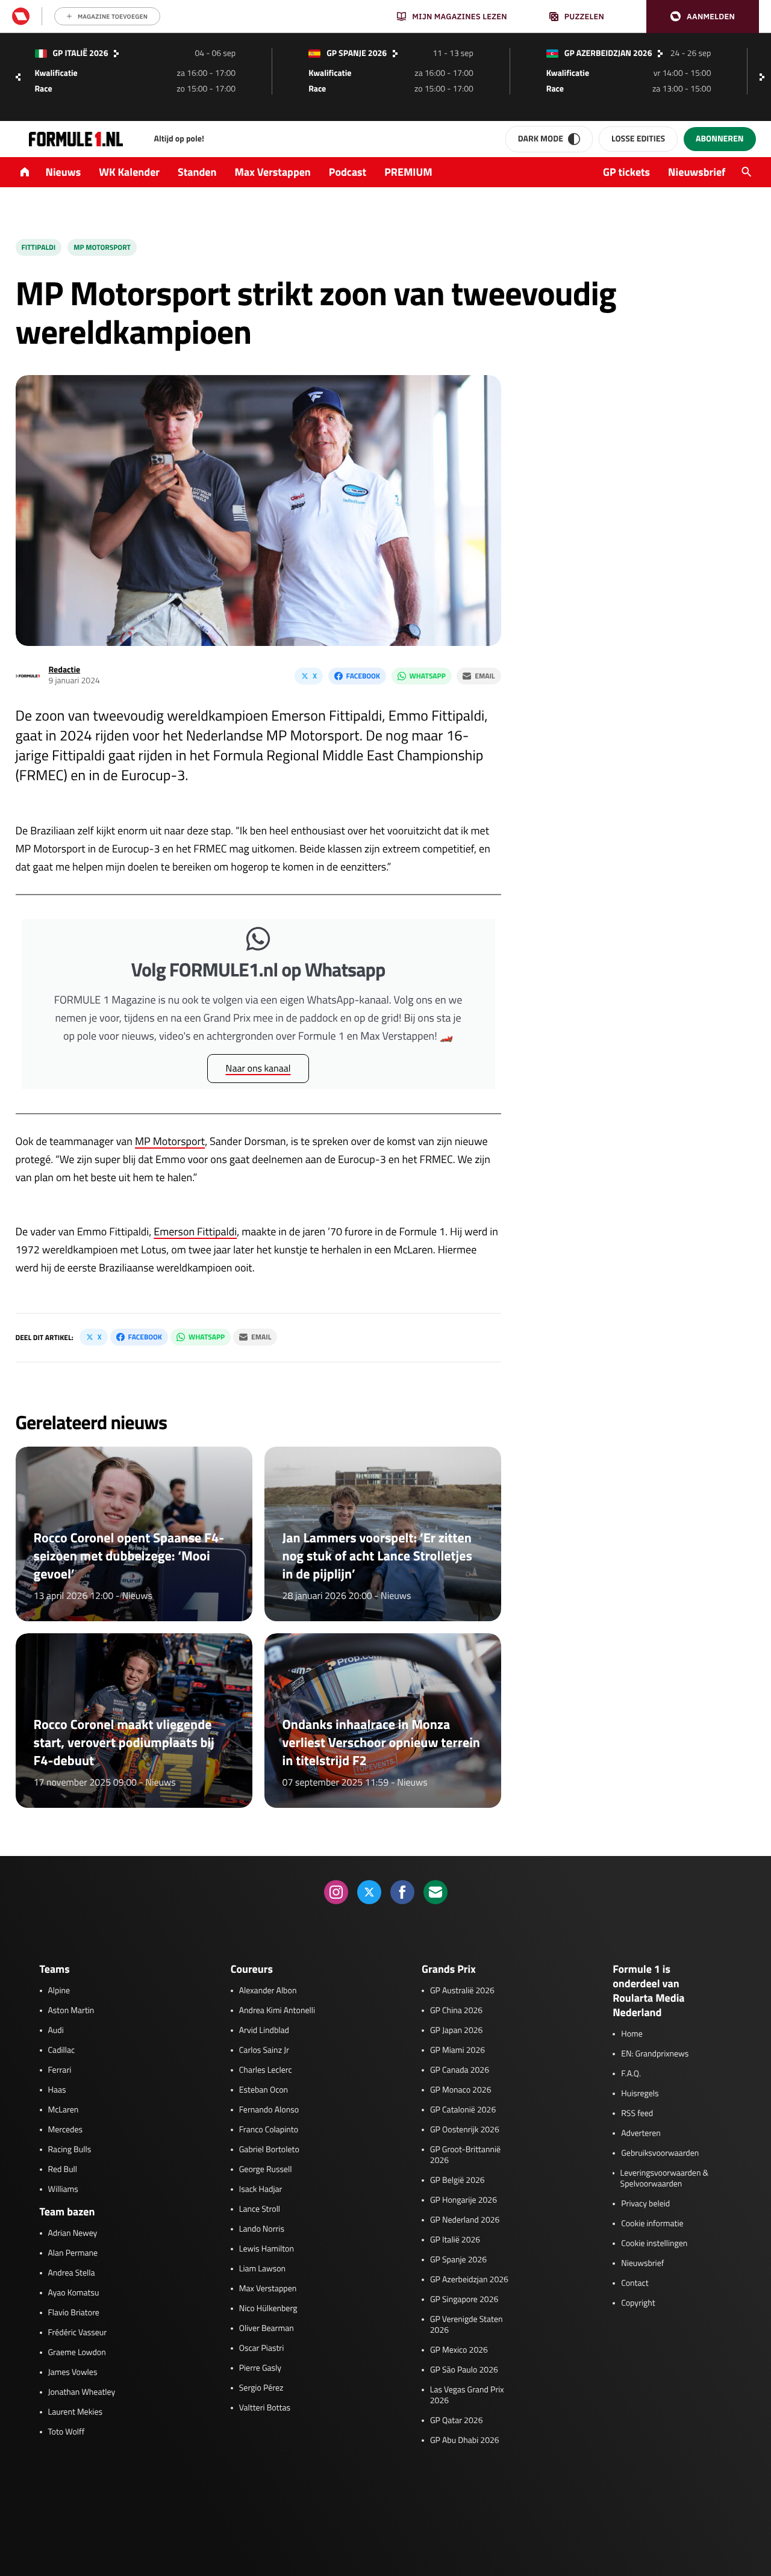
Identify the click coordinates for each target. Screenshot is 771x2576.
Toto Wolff (67, 2432)
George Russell (266, 2170)
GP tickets (626, 172)
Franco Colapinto (269, 2130)
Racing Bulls (70, 2150)
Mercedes (66, 2130)
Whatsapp (428, 676)
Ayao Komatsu (74, 2293)
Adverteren (641, 2134)
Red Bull (63, 2170)
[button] (703, 17)
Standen (197, 172)
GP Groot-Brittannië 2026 (465, 2155)
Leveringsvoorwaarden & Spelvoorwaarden (665, 2179)
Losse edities (638, 139)
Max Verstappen (273, 172)
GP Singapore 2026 (464, 2300)
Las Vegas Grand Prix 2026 (467, 2395)
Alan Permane (73, 2253)
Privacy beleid (645, 2204)
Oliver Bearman (267, 2329)
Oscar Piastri (262, 2348)
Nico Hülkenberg (268, 2309)
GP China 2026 (456, 2011)
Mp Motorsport (102, 247)
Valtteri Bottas (265, 2408)
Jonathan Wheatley (82, 2392)
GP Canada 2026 (460, 2070)
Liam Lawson (262, 2269)
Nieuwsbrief (697, 172)
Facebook (363, 676)
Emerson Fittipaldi (195, 1231)
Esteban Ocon (264, 2090)
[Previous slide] (18, 77)
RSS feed (637, 2114)
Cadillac (62, 2050)
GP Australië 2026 (462, 1991)
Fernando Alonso (269, 2110)
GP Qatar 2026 (456, 2421)
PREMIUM (408, 172)
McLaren (64, 2110)
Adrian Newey (73, 2233)
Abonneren (719, 139)
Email (485, 676)
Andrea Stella (72, 2273)
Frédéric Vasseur (78, 2333)
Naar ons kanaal (258, 1069)
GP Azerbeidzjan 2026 (469, 2280)
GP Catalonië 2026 (463, 2110)
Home (632, 2034)
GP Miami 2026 (457, 2050)
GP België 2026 (457, 2180)
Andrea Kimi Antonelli (277, 2011)
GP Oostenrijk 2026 (465, 2130)
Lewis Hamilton (267, 2249)
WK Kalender (129, 172)
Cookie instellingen (654, 2244)
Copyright (638, 2303)
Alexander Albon (268, 1991)
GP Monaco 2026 (460, 2090)
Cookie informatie (652, 2224)
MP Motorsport (170, 1141)
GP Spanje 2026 (458, 2260)
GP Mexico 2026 (459, 2350)
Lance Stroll (260, 2209)
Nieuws (64, 172)
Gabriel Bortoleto (269, 2150)
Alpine (59, 1991)
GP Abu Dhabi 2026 (465, 2441)
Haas (57, 2090)
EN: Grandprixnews (655, 2054)
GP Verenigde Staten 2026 (467, 2325)
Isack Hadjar (261, 2190)
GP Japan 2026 (456, 2031)
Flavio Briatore (74, 2313)
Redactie (65, 670)
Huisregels (640, 2094)
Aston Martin (71, 2011)
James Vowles (73, 2373)
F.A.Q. (631, 2074)
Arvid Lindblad (264, 2031)
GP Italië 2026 (455, 2240)
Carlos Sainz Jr (264, 2050)
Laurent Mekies (76, 2412)
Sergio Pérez (261, 2388)
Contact (635, 2283)
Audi (56, 2031)
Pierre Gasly (260, 2368)
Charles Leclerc (266, 2070)
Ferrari (60, 2070)
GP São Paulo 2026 (464, 2370)
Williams (63, 2190)
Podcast (348, 172)
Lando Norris (262, 2229)
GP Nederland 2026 (465, 2220)
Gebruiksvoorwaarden (660, 2153)
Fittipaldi (39, 247)
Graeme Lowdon (77, 2353)
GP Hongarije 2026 (464, 2200)
